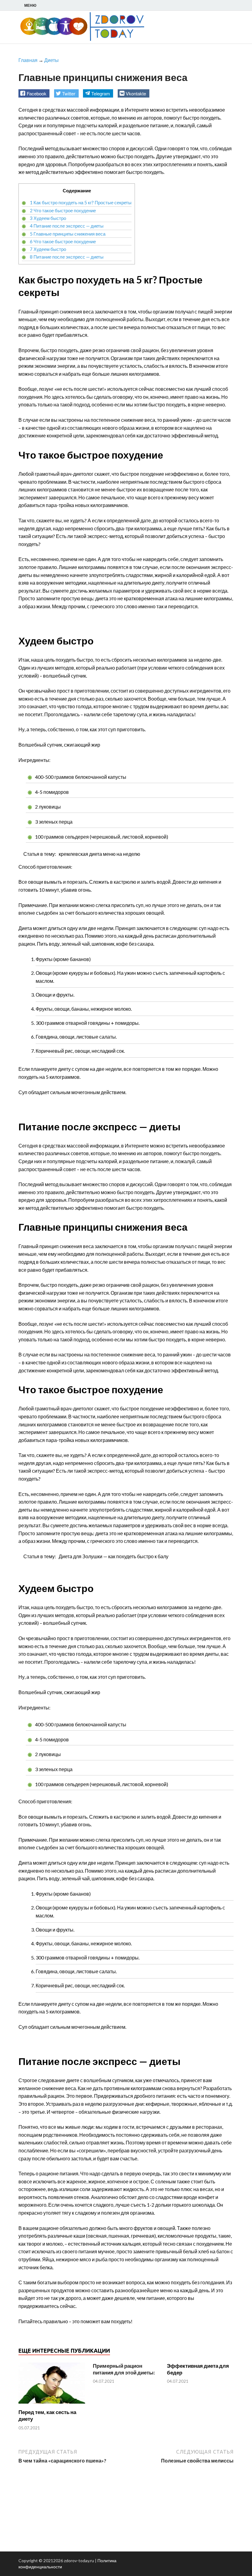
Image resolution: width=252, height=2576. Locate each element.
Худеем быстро (48, 218)
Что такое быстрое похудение (63, 210)
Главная (28, 60)
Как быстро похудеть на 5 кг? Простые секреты (81, 202)
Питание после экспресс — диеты (67, 226)
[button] (34, 93)
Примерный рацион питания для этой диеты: (124, 2369)
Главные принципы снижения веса (68, 234)
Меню (30, 5)
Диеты (51, 60)
